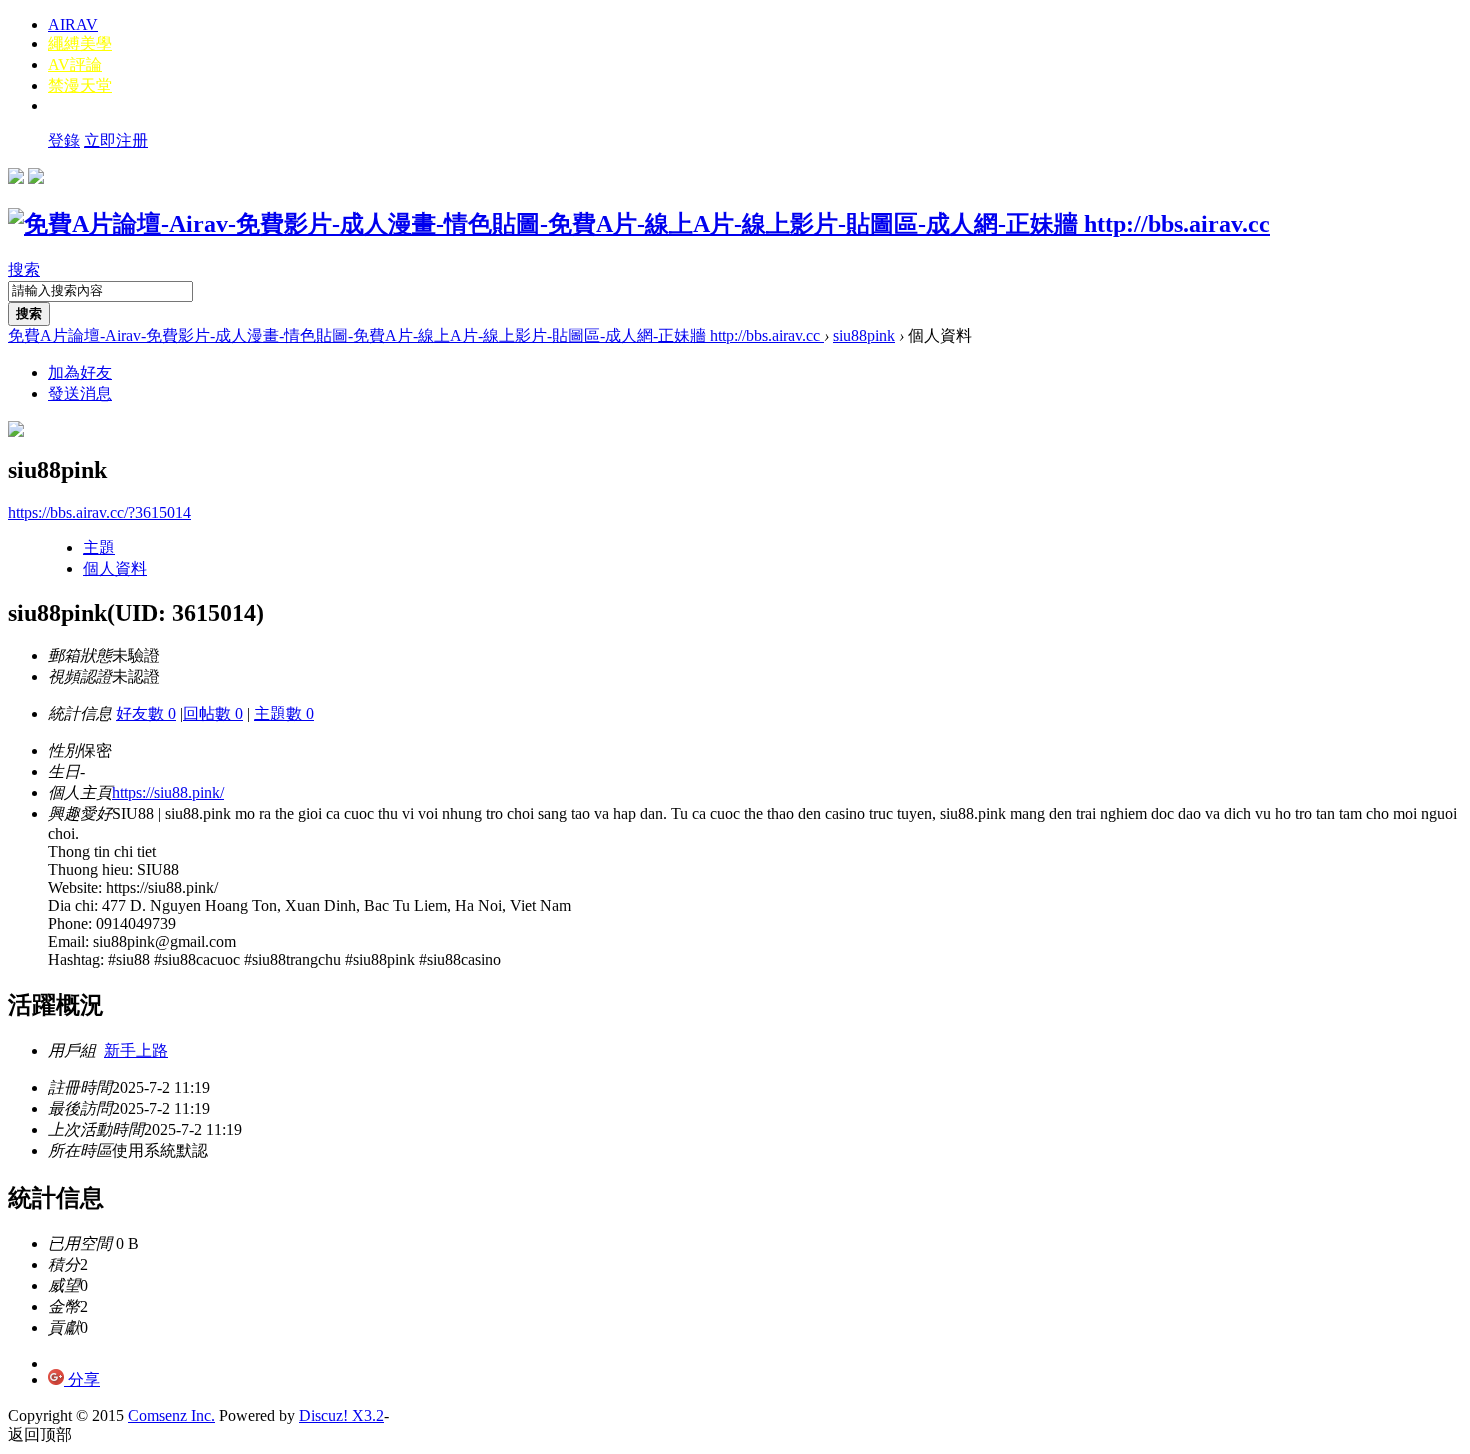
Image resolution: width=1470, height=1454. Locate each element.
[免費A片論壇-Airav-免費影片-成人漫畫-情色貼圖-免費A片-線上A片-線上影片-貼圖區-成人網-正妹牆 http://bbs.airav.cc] (639, 224)
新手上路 (136, 1050)
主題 (99, 547)
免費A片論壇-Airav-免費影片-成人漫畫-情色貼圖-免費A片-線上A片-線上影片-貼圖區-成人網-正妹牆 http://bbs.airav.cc (416, 335)
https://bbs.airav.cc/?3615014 (99, 512)
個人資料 (115, 568)
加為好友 (80, 372)
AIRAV (73, 24)
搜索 (24, 269)
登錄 (64, 140)
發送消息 (80, 393)
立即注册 (116, 140)
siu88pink (864, 335)
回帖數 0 (213, 713)
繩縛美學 (80, 43)
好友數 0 (146, 713)
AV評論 (75, 64)
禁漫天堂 (80, 85)
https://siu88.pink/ (168, 792)
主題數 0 (284, 713)
